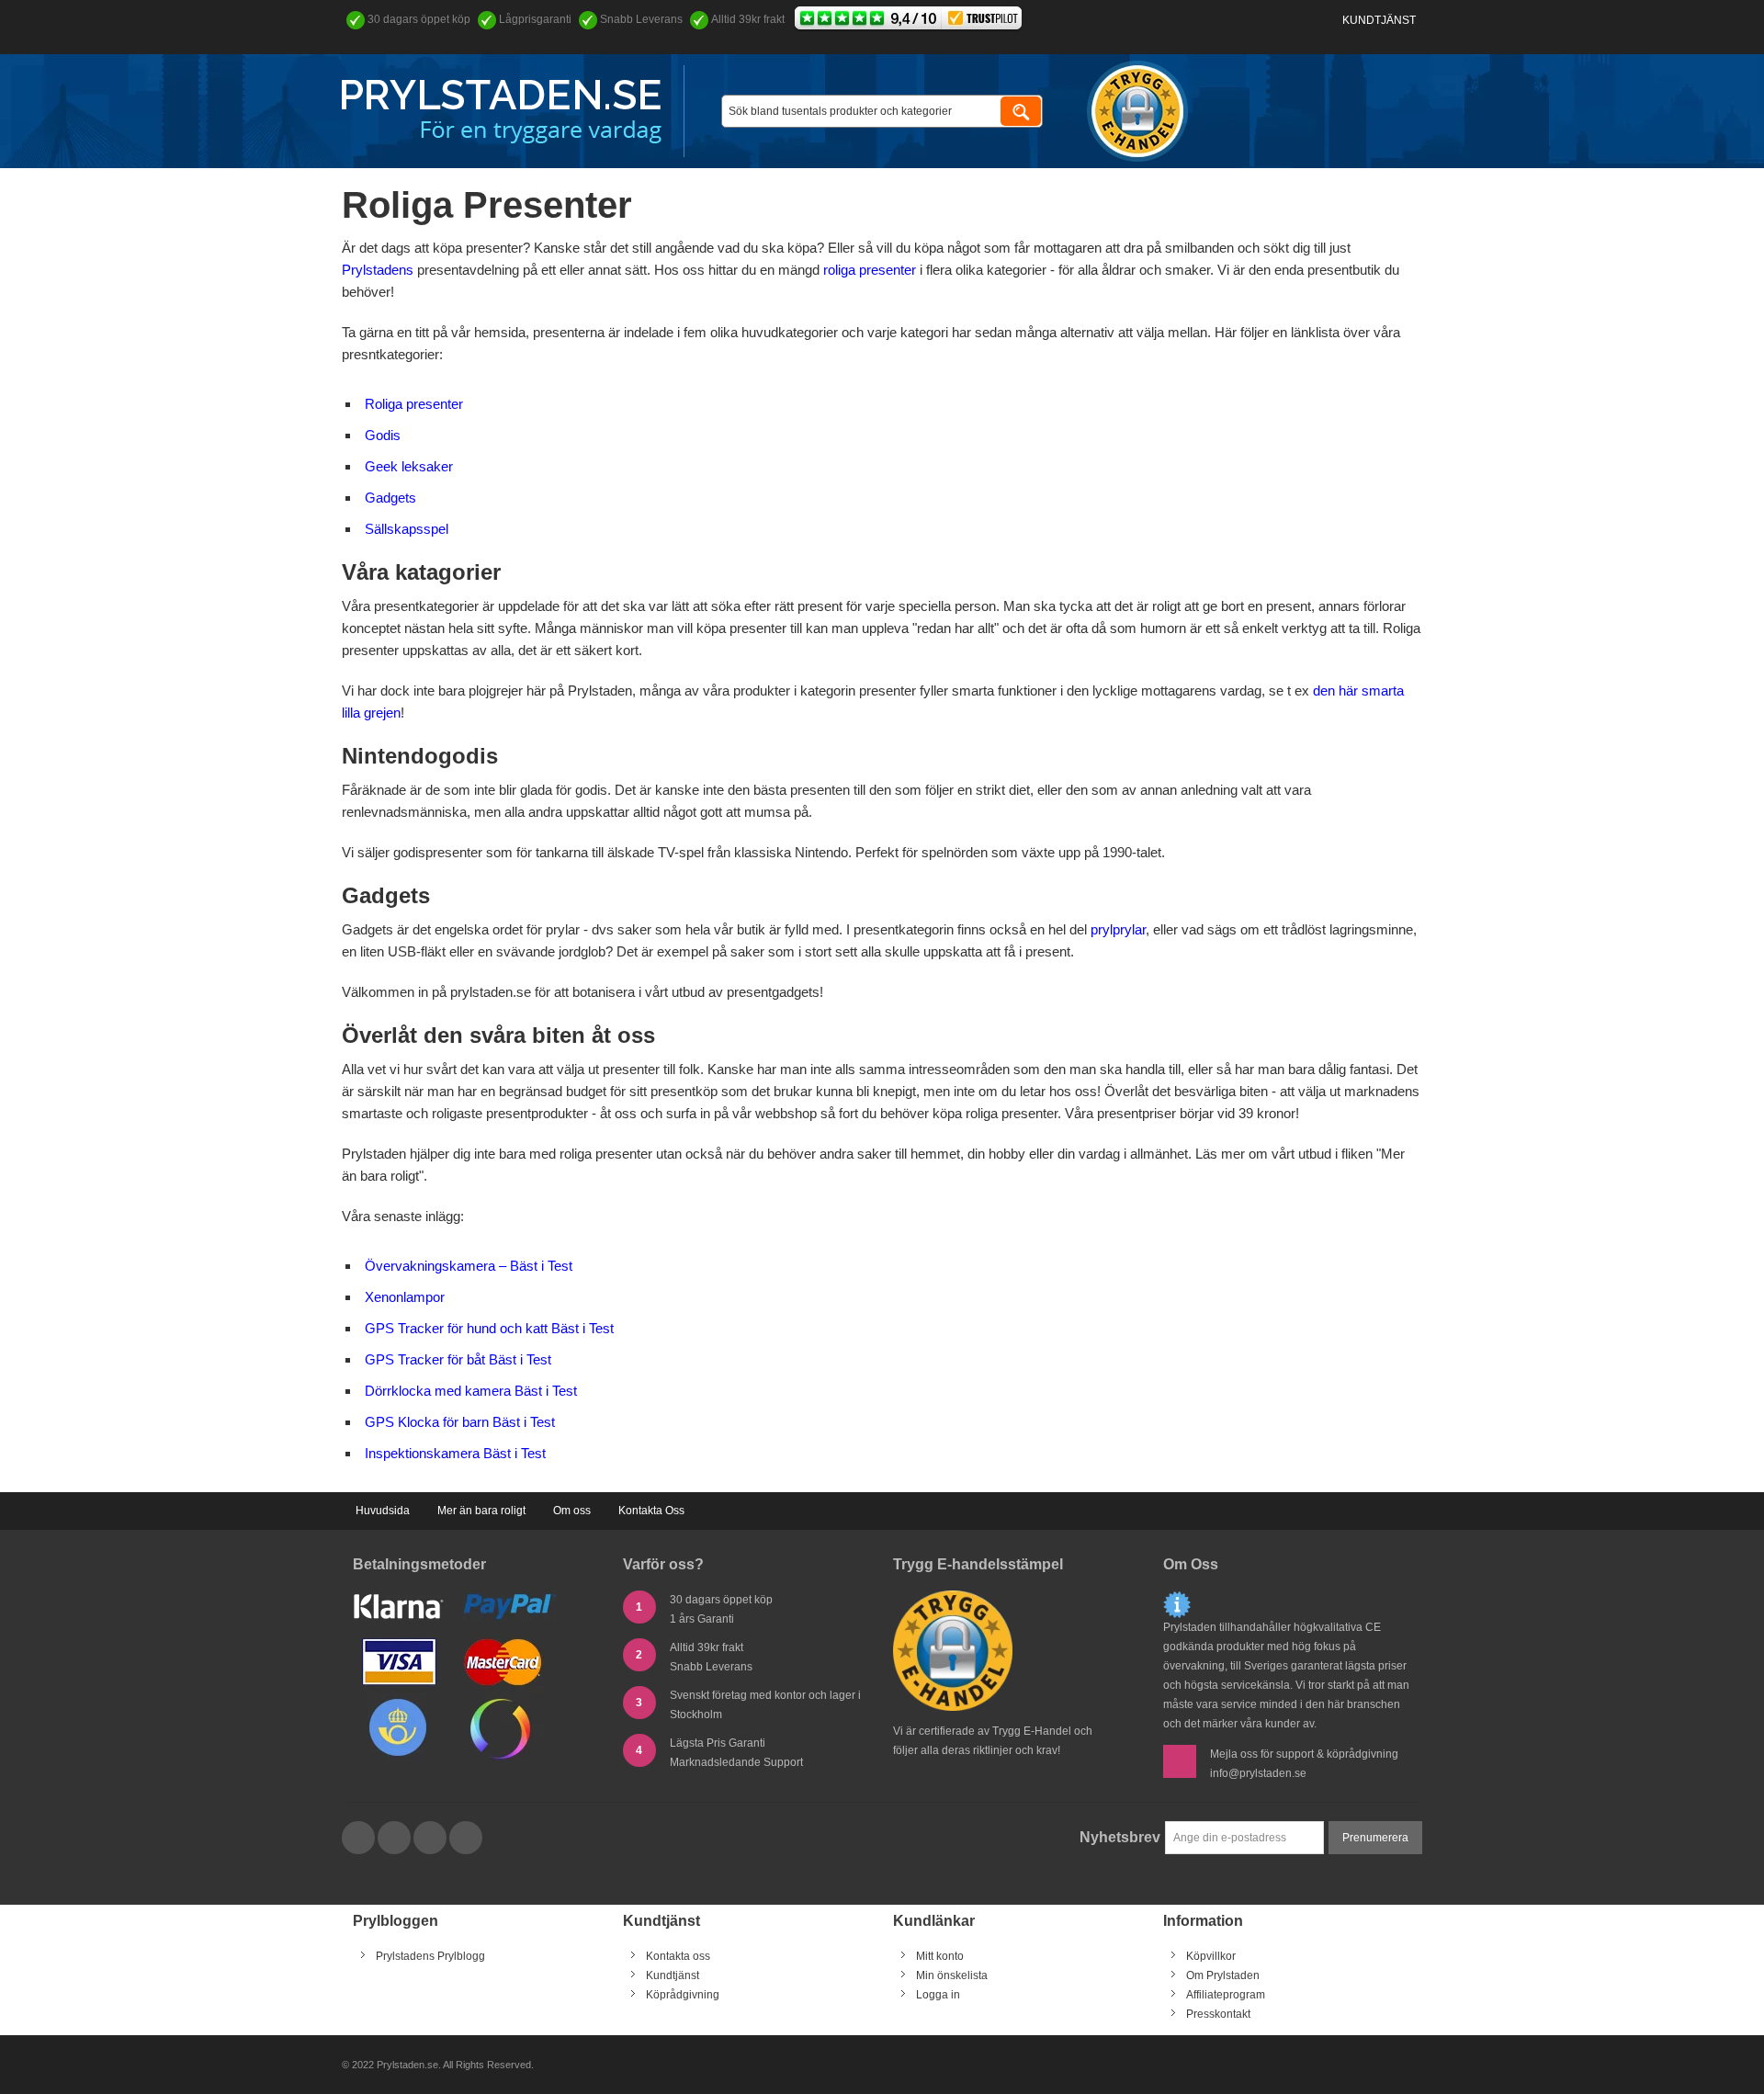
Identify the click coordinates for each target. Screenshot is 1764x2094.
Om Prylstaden (1223, 1975)
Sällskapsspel (407, 529)
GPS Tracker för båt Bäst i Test (458, 1359)
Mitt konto (940, 1956)
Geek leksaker (409, 466)
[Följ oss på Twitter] (396, 1839)
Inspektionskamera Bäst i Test (455, 1453)
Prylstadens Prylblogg (430, 1956)
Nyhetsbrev (1120, 1837)
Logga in (938, 1995)
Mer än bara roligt (481, 1511)
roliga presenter (870, 270)
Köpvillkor (1211, 1956)
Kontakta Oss (651, 1511)
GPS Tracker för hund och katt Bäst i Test (489, 1328)
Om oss (572, 1511)
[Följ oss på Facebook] (360, 1839)
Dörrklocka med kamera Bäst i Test (471, 1391)
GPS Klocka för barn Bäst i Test (460, 1422)
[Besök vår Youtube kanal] (431, 1839)
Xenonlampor (405, 1297)
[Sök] (1021, 111)
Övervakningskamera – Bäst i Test (469, 1266)
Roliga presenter (414, 404)
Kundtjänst (1379, 20)
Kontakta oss (678, 1956)
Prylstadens (378, 270)
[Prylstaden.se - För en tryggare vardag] (502, 112)
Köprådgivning (683, 1995)
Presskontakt (1218, 2014)
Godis (383, 435)
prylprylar (1118, 929)
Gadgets (390, 498)
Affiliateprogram (1226, 1995)
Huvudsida (383, 1511)
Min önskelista (952, 1975)
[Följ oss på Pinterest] (466, 1839)
